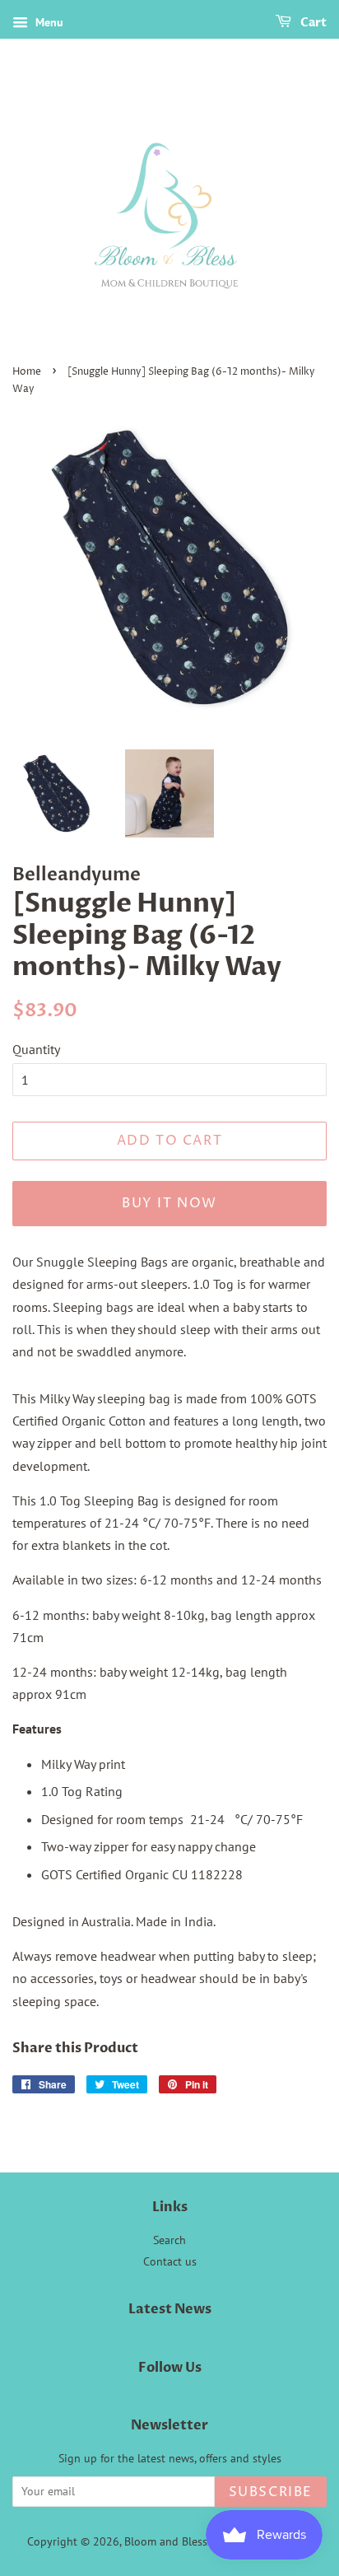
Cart (312, 23)
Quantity (36, 1049)
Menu (48, 22)
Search (169, 2240)
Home (27, 372)
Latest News (170, 2309)
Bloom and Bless (166, 2541)
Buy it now (169, 1203)
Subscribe (271, 2492)
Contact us (170, 2261)
